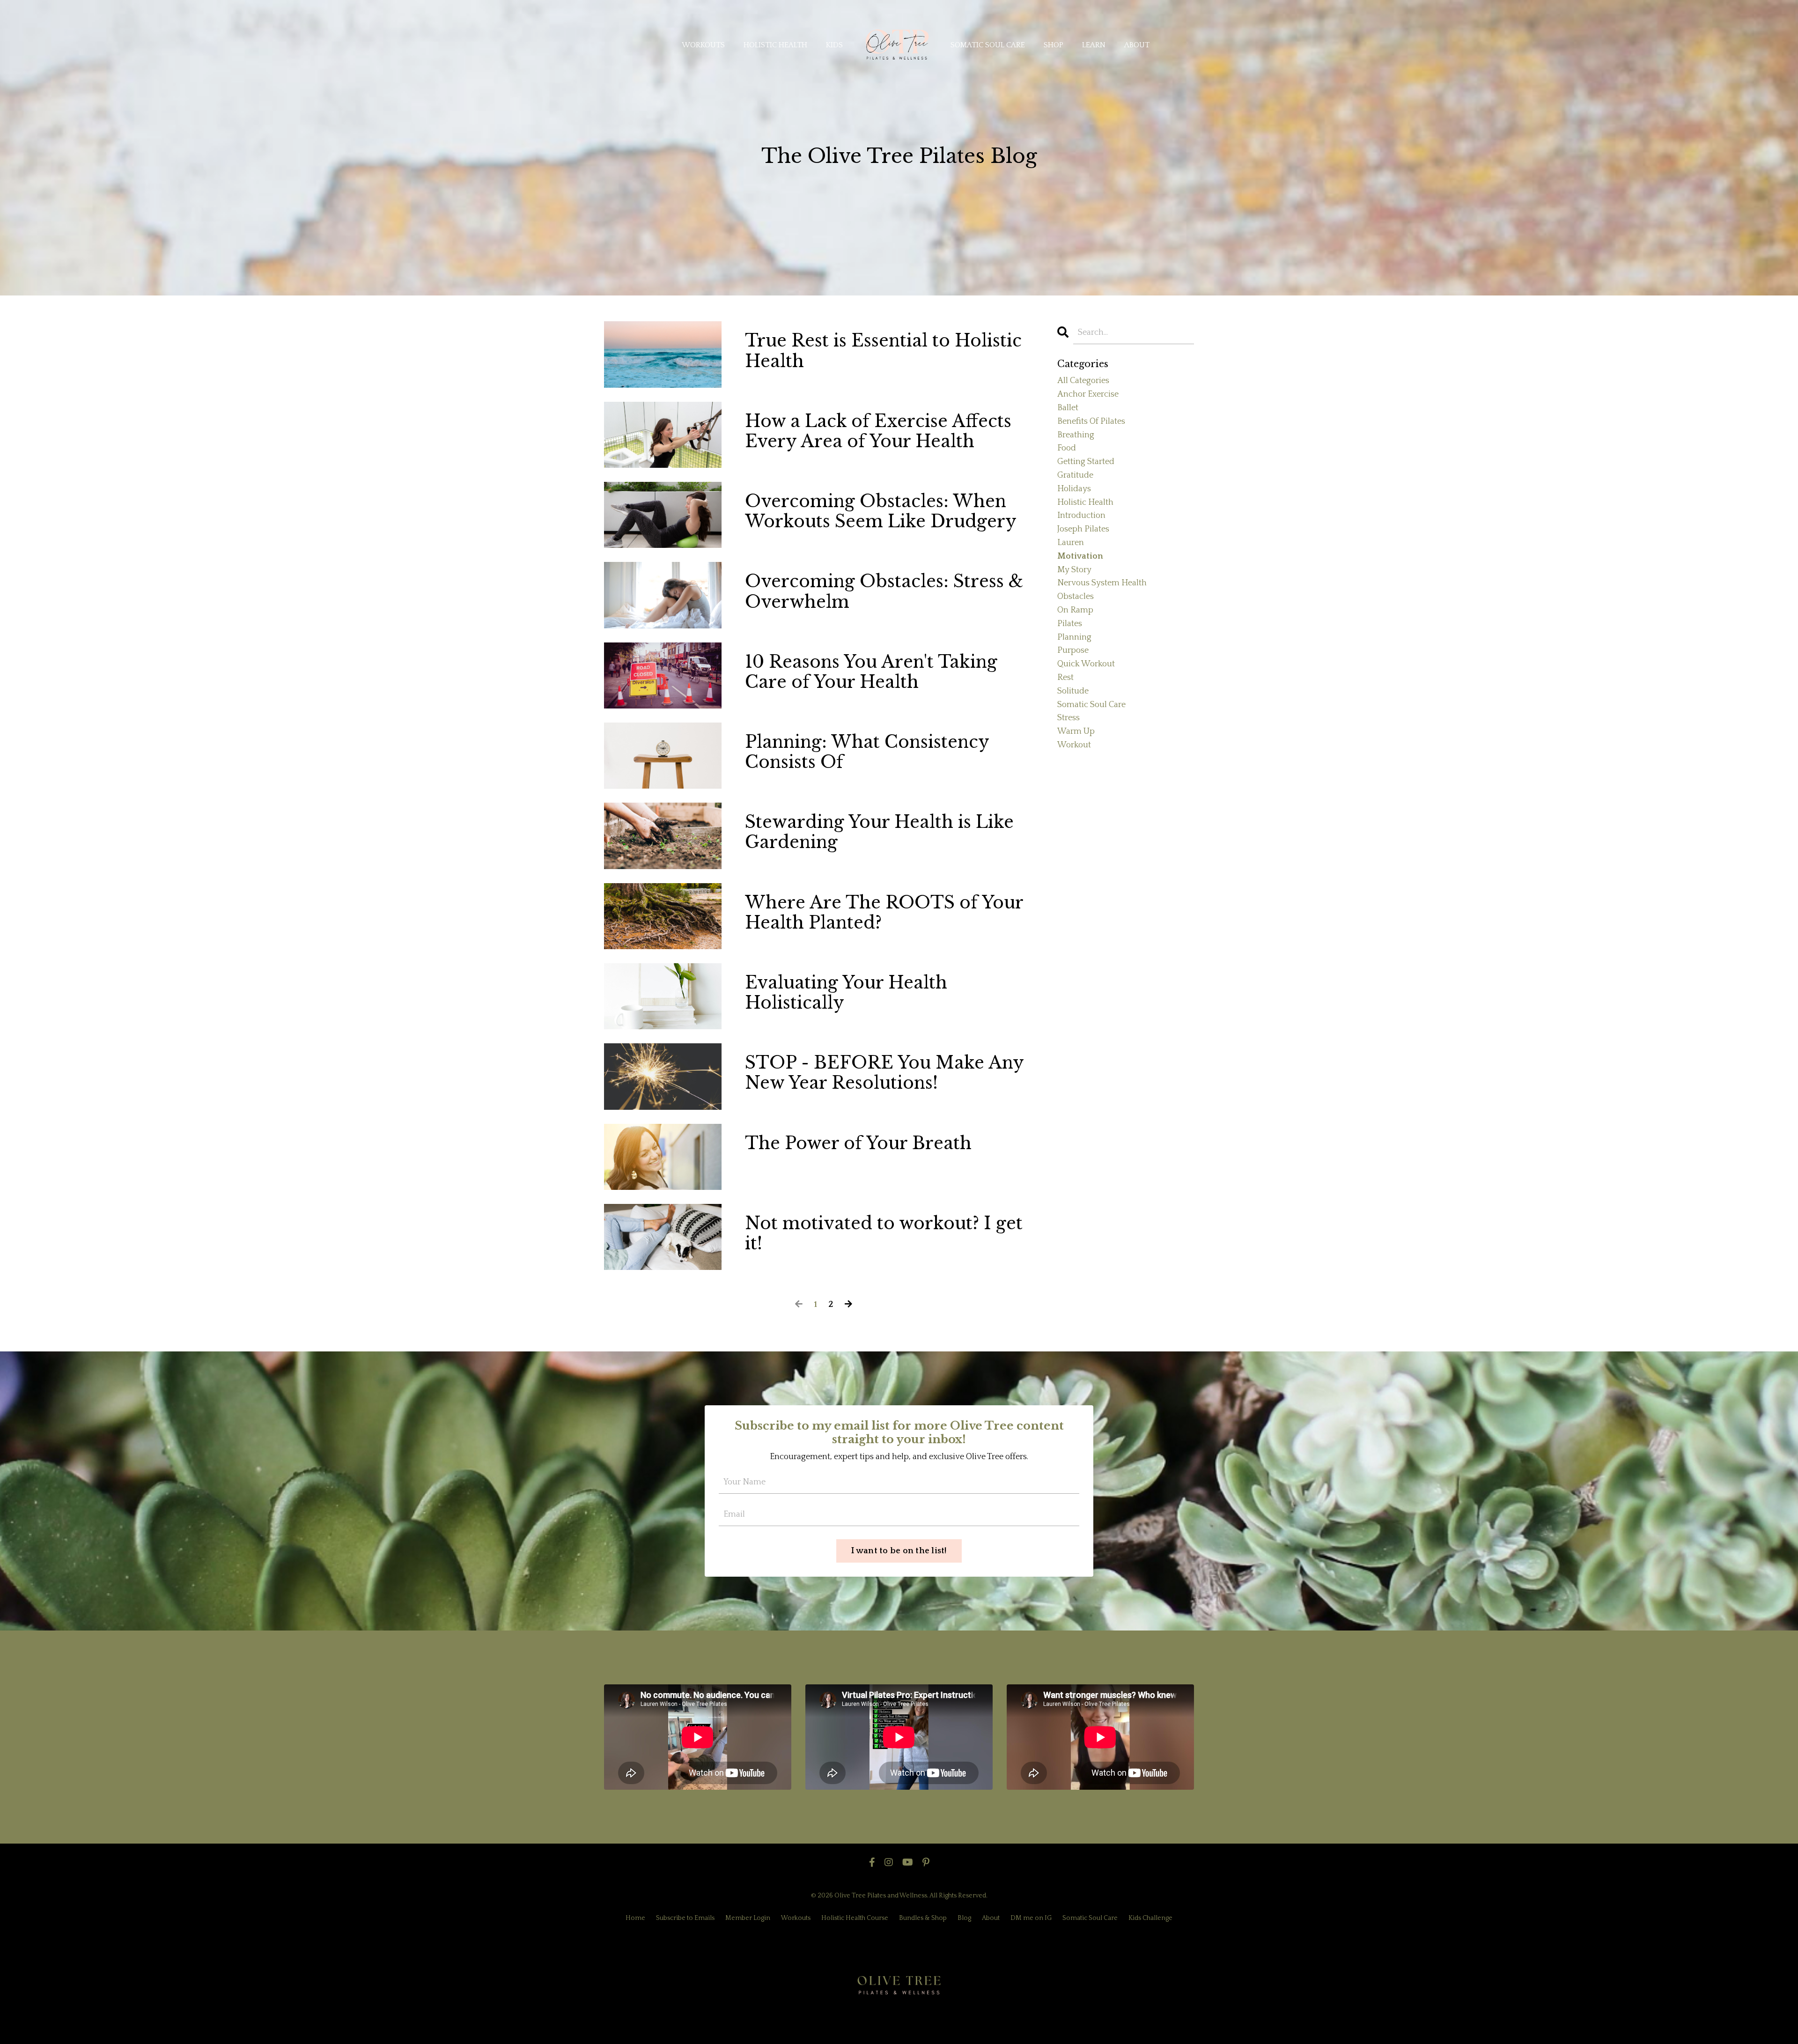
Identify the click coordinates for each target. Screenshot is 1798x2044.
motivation (1080, 556)
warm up (1076, 731)
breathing (1076, 435)
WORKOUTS (703, 45)
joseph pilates (1083, 529)
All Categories (1083, 381)
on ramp (1075, 610)
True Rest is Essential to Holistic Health (883, 351)
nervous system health (1102, 583)
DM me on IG (1031, 1918)
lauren (1071, 543)
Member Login (748, 1918)
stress (1068, 718)
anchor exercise (1088, 394)
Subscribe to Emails (685, 1918)
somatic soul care (1091, 705)
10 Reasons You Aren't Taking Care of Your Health (871, 672)
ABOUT (1137, 45)
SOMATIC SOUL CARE (988, 45)
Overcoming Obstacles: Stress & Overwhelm (884, 591)
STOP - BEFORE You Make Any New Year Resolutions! (884, 1073)
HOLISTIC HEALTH (775, 45)
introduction (1081, 516)
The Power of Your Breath (858, 1143)
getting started (1086, 462)
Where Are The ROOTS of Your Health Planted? (884, 913)
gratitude (1075, 475)
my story (1074, 570)
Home (635, 1918)
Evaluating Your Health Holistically (846, 993)
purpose (1073, 650)
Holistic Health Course (855, 1918)
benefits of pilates (1091, 421)
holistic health (1085, 502)
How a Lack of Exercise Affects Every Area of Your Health (878, 431)
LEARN (1094, 45)
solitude (1073, 691)
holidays (1074, 489)
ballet (1068, 408)
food (1067, 448)
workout (1074, 745)
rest (1065, 678)
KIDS (834, 45)
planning (1074, 637)
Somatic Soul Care (1090, 1918)
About (991, 1918)
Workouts (796, 1918)
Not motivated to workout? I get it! (884, 1233)
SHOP (1054, 45)
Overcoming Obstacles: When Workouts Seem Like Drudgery (881, 511)
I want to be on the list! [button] (899, 1551)
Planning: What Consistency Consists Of (867, 752)
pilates (1070, 624)
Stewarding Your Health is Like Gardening (879, 832)
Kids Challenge (1150, 1918)
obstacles (1076, 597)
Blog (964, 1918)
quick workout (1086, 664)
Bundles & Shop (923, 1918)
